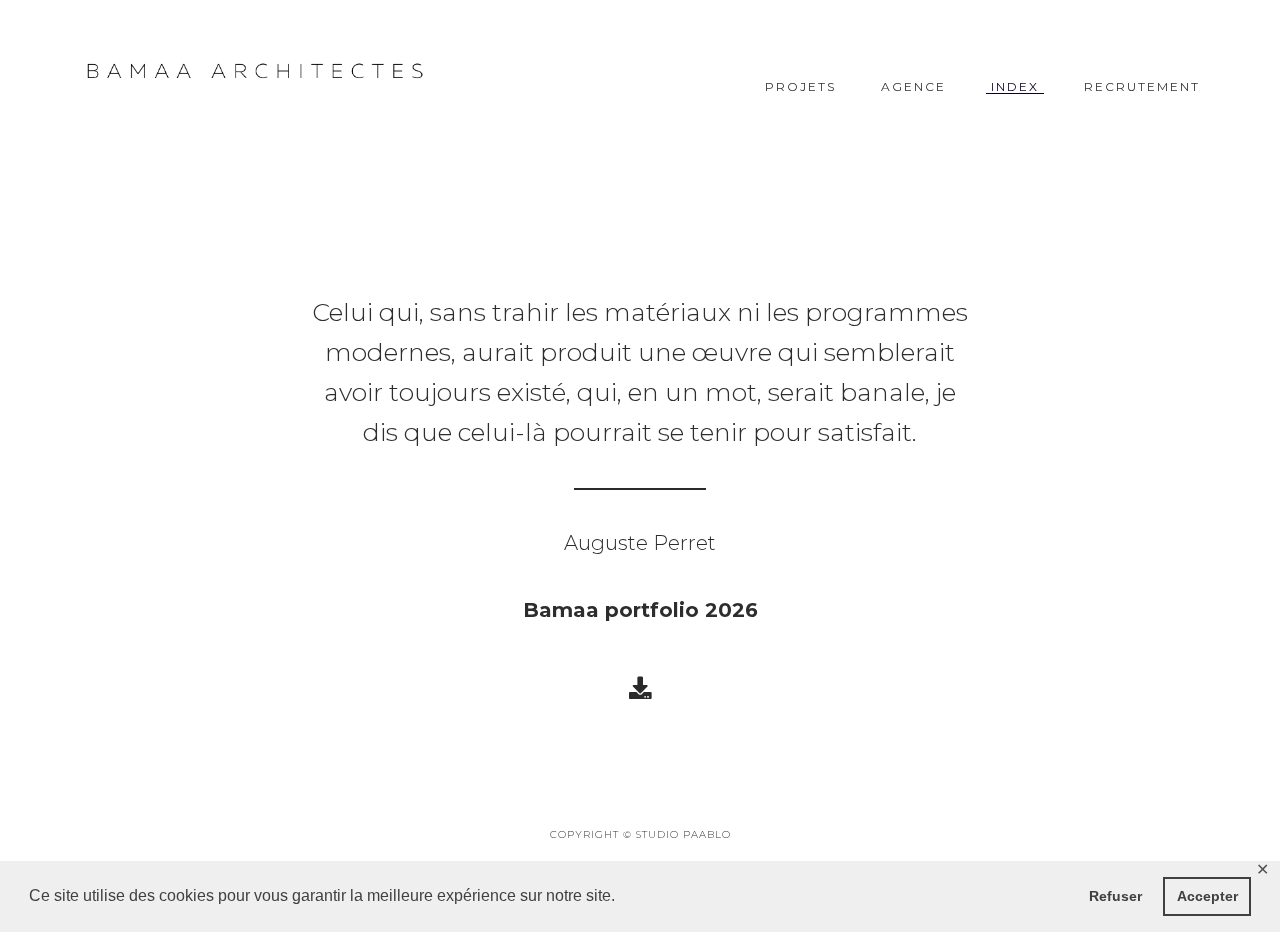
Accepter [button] (1207, 896)
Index (1015, 87)
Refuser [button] (1115, 896)
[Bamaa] (255, 71)
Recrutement (1142, 87)
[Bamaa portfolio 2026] (640, 688)
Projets (800, 87)
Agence (913, 87)
